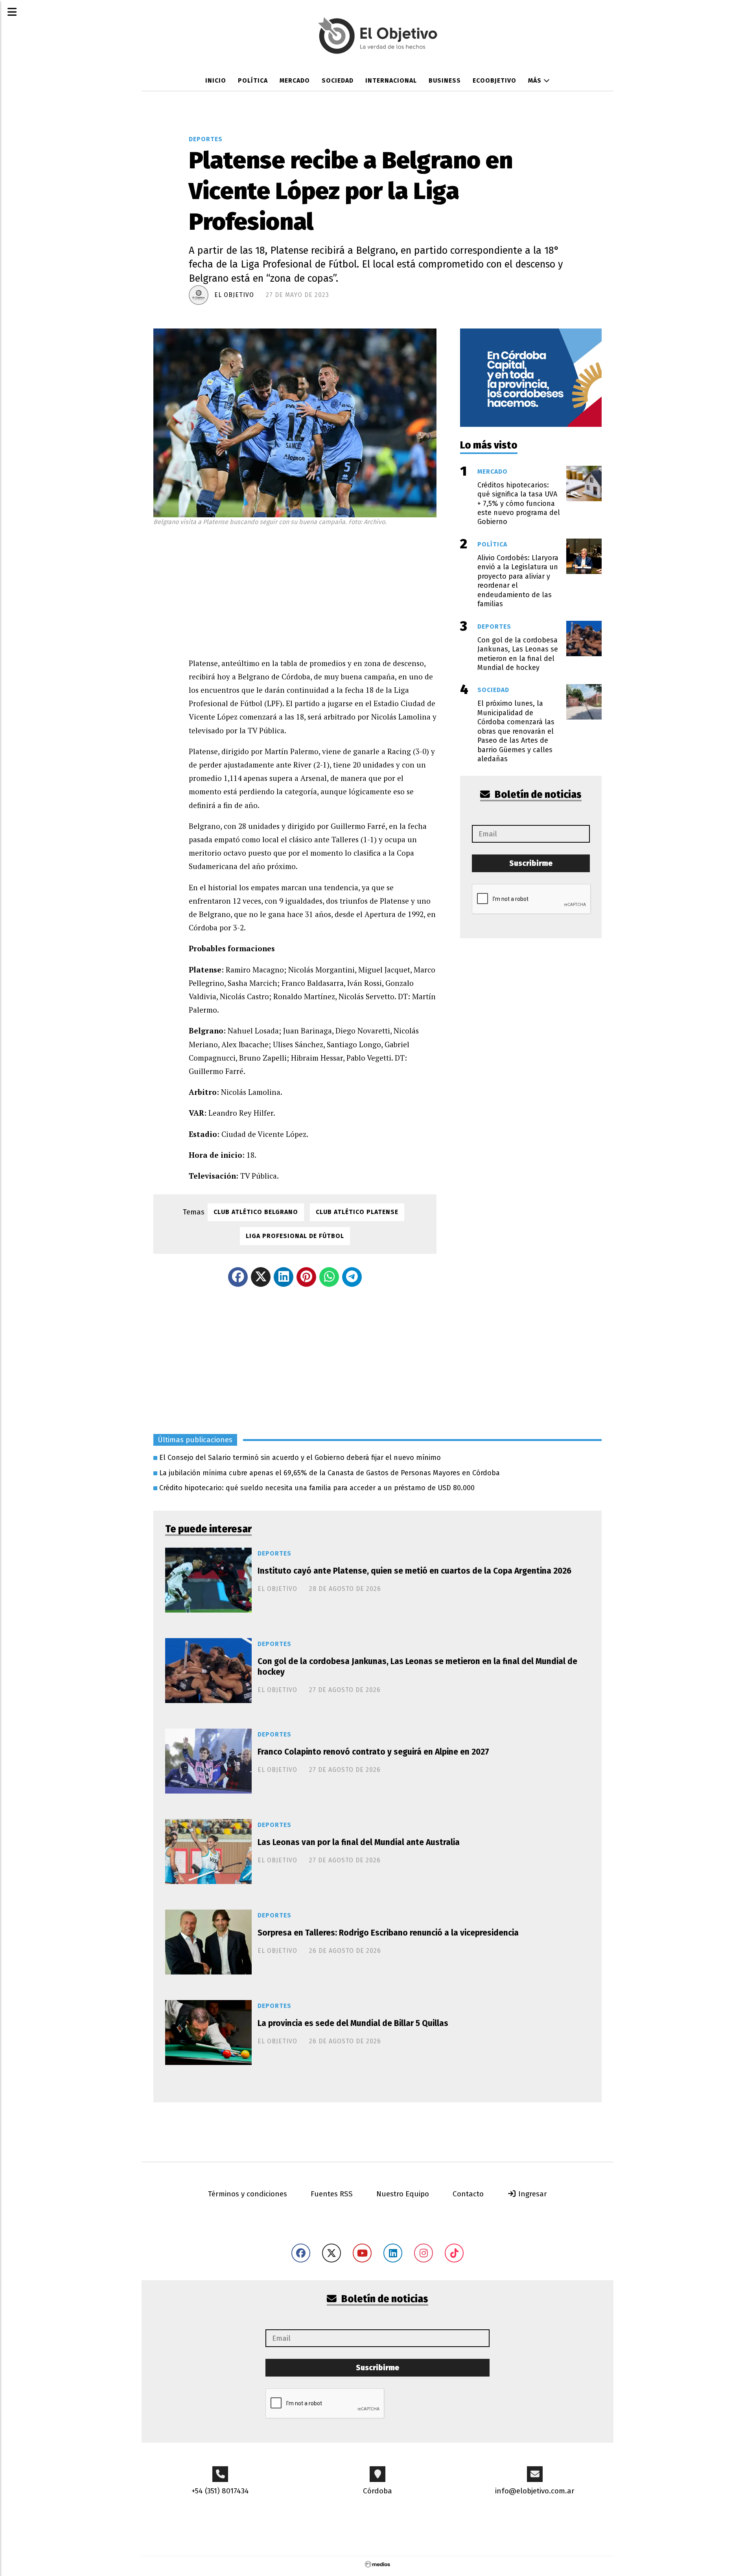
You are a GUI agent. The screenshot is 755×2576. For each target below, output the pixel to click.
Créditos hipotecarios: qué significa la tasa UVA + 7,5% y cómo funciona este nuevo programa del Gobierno (519, 504)
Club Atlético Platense (357, 1212)
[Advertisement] (313, 590)
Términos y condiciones (248, 2194)
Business (445, 80)
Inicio (216, 80)
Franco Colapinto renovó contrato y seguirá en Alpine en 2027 (373, 1752)
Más (536, 80)
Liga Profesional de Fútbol (295, 1236)
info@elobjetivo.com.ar (535, 2491)
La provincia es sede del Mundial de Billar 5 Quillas (353, 2023)
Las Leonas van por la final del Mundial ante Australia (359, 1842)
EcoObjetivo (494, 80)
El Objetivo (234, 295)
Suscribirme (531, 863)
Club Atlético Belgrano (256, 1212)
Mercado (295, 80)
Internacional (391, 80)
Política (253, 80)
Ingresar (532, 2194)
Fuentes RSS (332, 2194)
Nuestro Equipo (403, 2194)
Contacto (468, 2194)
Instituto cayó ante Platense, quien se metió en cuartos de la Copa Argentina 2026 (414, 1571)
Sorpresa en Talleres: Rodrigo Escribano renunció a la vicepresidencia (388, 1933)
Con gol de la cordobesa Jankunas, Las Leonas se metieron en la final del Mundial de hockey (417, 1667)
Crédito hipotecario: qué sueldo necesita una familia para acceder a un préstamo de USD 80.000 (317, 1488)
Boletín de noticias (537, 795)
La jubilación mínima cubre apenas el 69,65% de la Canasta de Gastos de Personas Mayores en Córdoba (330, 1473)
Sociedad (338, 80)
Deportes (206, 139)
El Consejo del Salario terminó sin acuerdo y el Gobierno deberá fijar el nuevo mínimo (300, 1458)
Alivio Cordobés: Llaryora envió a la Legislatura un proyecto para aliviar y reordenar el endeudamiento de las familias (518, 581)
